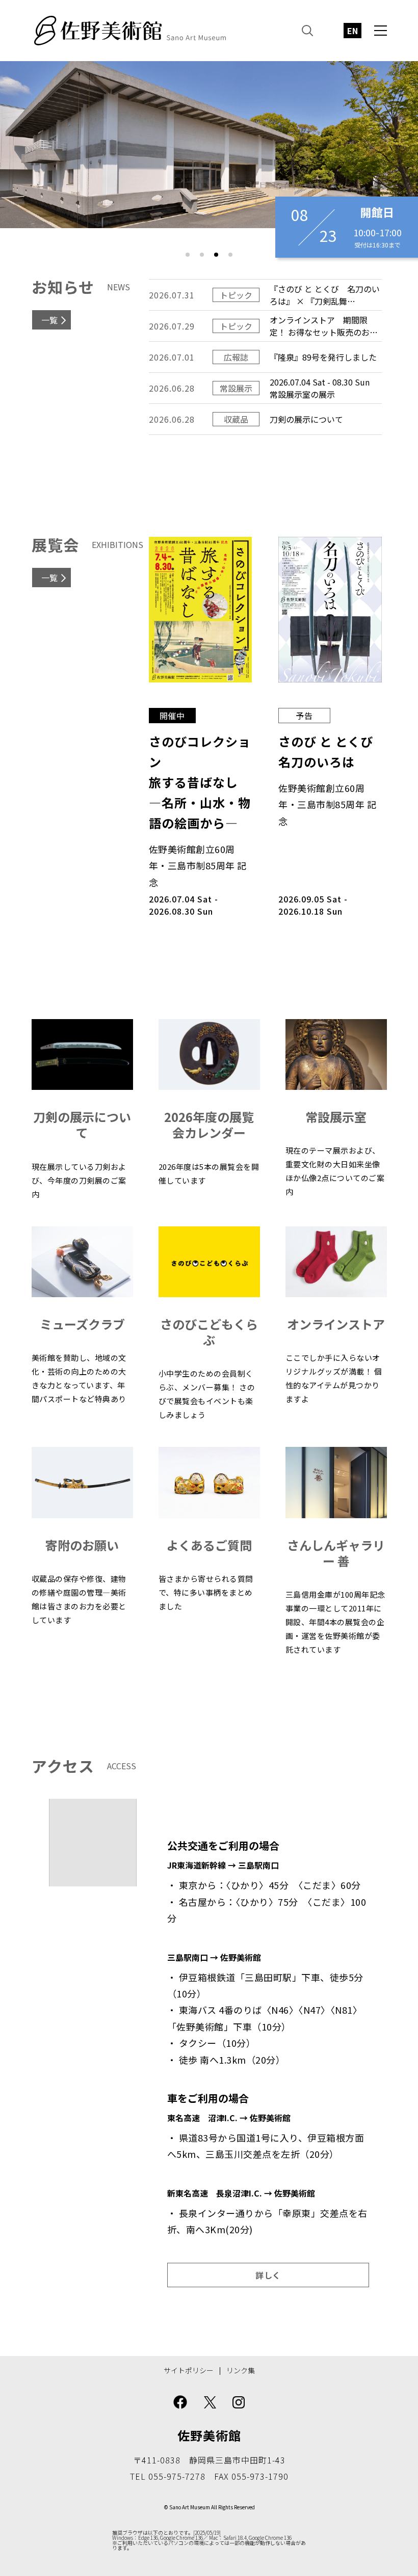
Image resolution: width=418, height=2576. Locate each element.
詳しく (268, 2275)
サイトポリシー (189, 2371)
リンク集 (241, 2371)
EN (352, 31)
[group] (209, 145)
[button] (188, 255)
